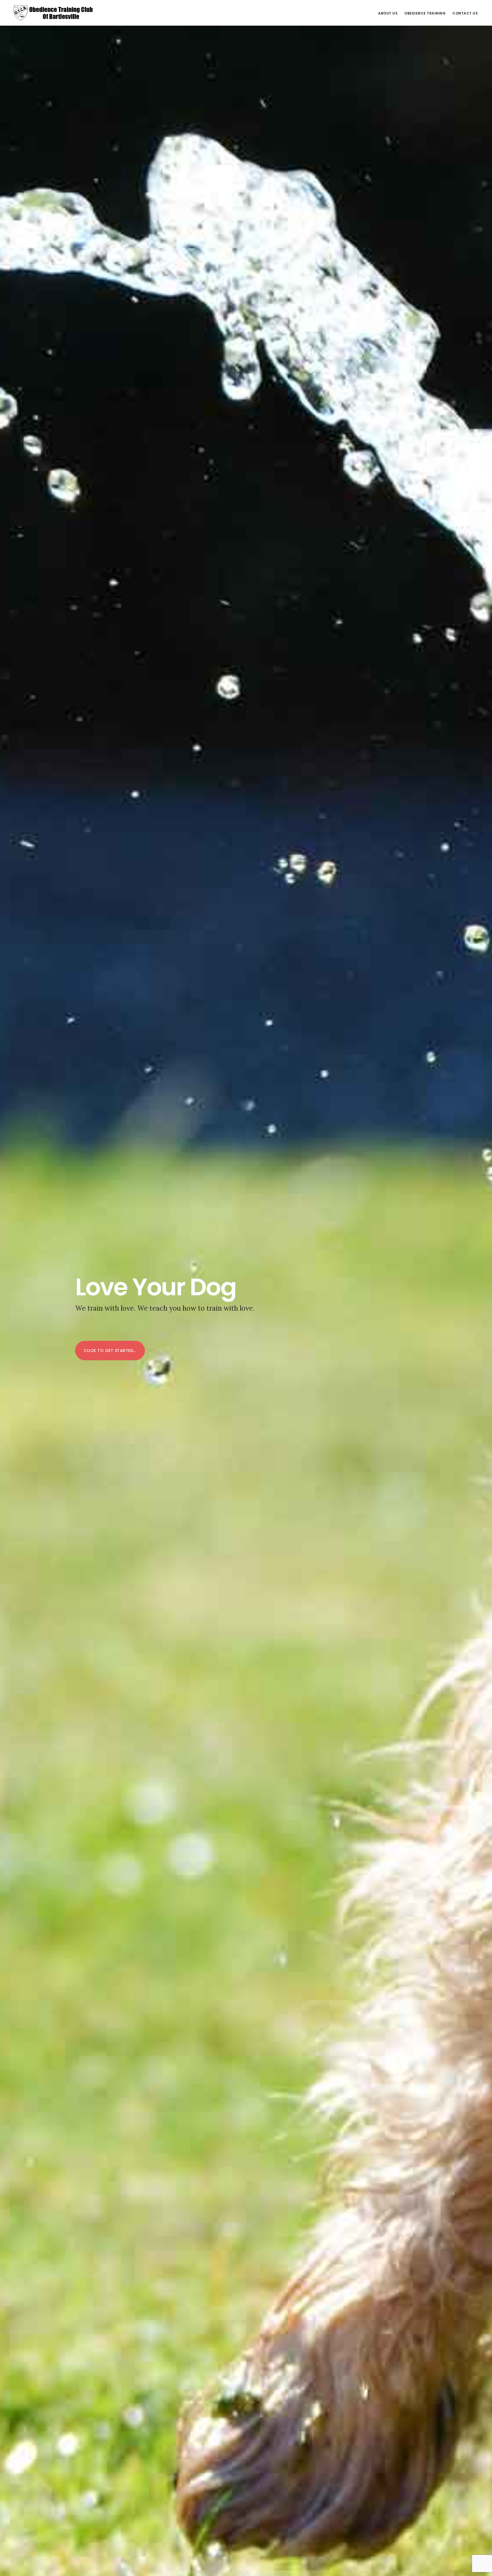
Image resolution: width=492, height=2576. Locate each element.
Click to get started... (110, 1351)
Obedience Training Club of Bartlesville (54, 13)
